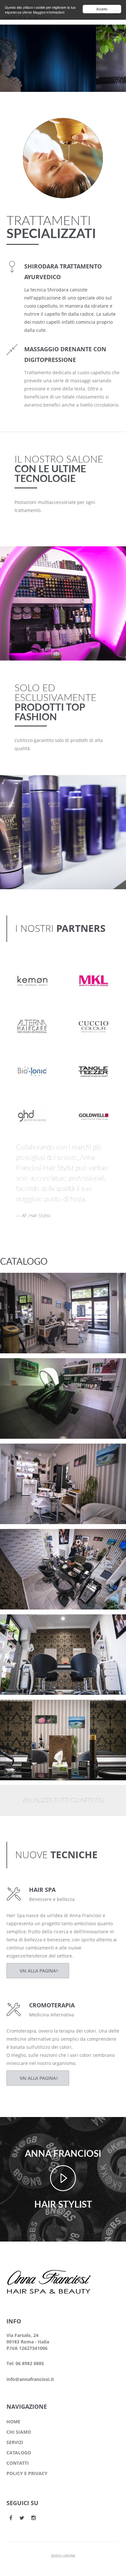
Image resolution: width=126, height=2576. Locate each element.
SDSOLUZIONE (63, 2556)
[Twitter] (22, 2518)
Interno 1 (23, 1710)
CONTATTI (18, 2463)
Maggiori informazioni (49, 12)
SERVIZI (15, 2442)
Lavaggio (22, 1369)
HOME (13, 2422)
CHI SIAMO (19, 2432)
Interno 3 (23, 1539)
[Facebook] (11, 2518)
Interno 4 (23, 1454)
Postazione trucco (33, 1283)
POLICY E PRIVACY (27, 2473)
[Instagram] (34, 2518)
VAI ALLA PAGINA (38, 1971)
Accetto (102, 9)
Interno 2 (23, 1625)
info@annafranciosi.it (30, 2379)
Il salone (21, 1291)
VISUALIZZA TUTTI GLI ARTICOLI (63, 1801)
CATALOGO (19, 2453)
